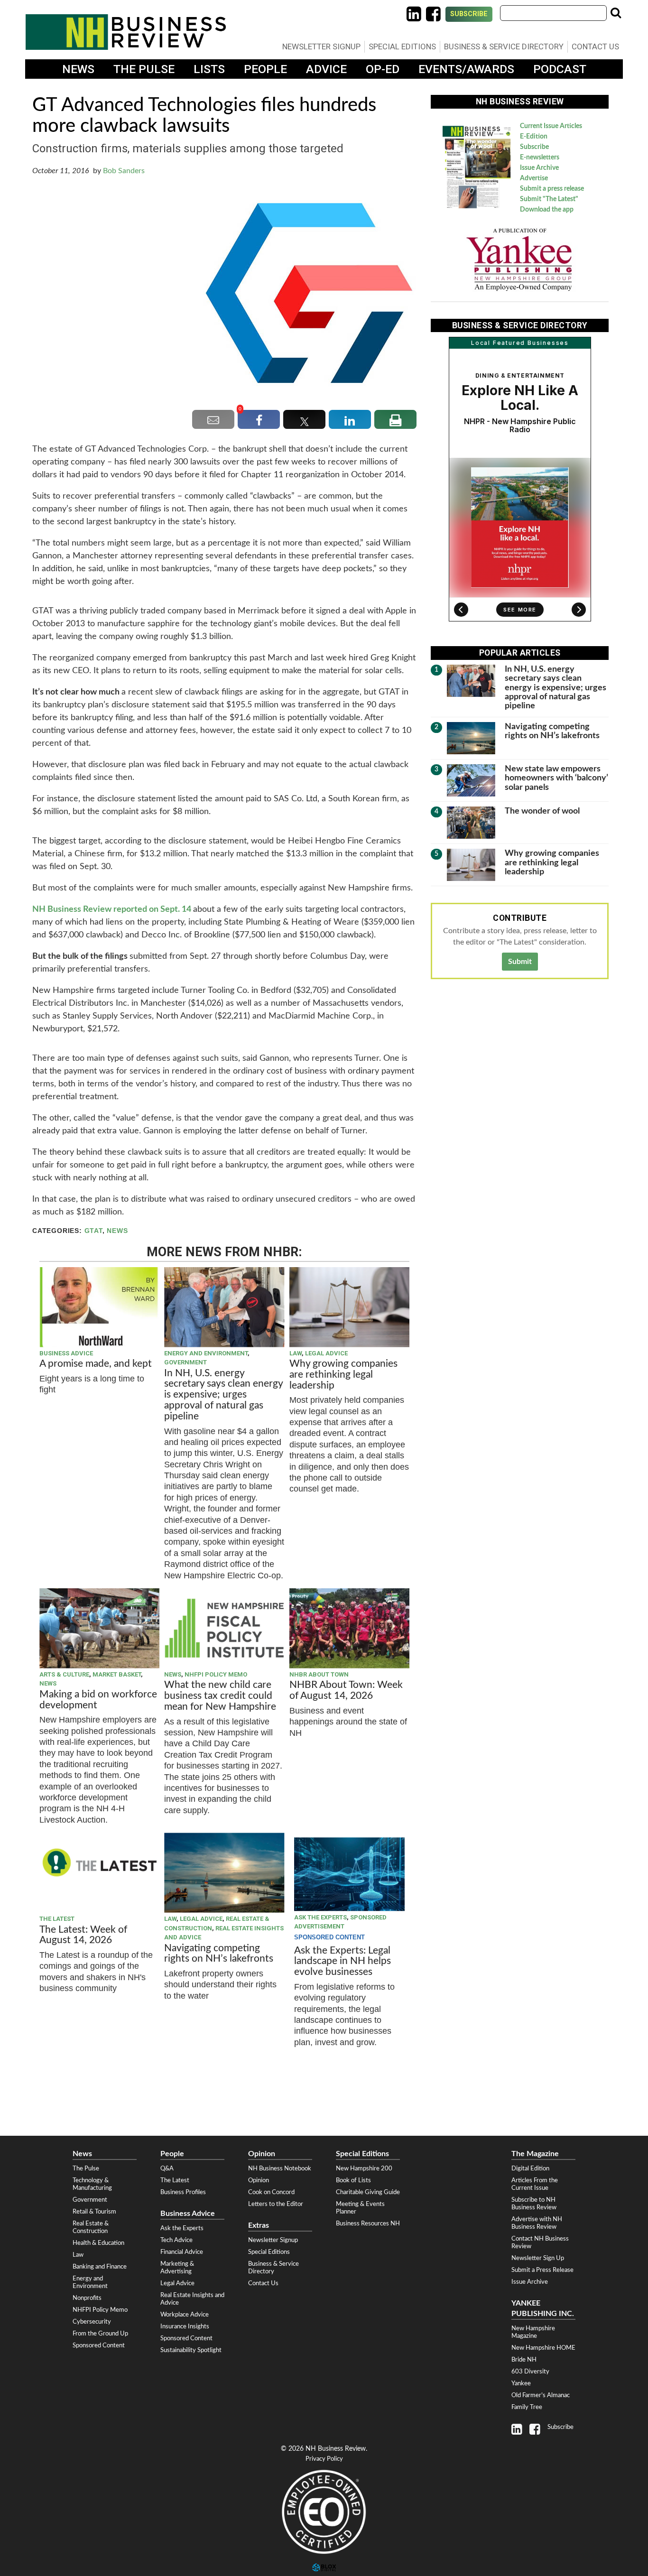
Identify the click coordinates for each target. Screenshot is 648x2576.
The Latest (57, 1919)
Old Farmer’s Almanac (541, 2395)
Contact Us (595, 46)
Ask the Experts (320, 1917)
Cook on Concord (271, 2192)
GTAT (93, 1231)
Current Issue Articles (551, 126)
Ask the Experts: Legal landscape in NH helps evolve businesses (343, 1961)
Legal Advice (326, 1353)
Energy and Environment (206, 1353)
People (265, 69)
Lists (209, 69)
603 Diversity (530, 2372)
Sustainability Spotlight (191, 2350)
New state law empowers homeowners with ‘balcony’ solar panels (556, 778)
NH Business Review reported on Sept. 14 (112, 909)
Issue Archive (539, 168)
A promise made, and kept (96, 1364)
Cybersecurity (92, 2322)
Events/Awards (466, 69)
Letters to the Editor (276, 2204)
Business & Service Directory (504, 46)
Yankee (521, 2383)
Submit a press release (552, 189)
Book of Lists (353, 2180)
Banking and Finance (100, 2267)
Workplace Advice (185, 2315)
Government (185, 1362)
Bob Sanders (124, 171)
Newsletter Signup (321, 46)
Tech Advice (176, 2240)
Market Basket (117, 1674)
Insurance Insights (185, 2326)
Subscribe (469, 14)
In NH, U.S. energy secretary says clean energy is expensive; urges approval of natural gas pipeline (223, 1395)
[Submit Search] (616, 13)
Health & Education (98, 2243)
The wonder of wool (542, 811)
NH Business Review (126, 32)
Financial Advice (182, 2252)
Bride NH (524, 2360)
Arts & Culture (64, 1674)
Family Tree (527, 2407)
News (78, 69)
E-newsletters (540, 158)
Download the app (547, 210)
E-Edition (534, 137)
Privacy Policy (324, 2459)
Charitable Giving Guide (368, 2192)
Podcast (560, 69)
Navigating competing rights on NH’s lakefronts (219, 1954)
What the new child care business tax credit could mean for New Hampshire (220, 1696)
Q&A (167, 2168)
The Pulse (144, 69)
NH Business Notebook (280, 2168)
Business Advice (66, 1353)
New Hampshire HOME (543, 2348)
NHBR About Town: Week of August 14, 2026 (346, 1690)
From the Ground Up (100, 2334)
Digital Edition (530, 2168)
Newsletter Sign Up (538, 2258)
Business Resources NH (368, 2224)
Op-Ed (383, 69)
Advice (326, 69)
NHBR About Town (319, 1674)
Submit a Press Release (542, 2270)
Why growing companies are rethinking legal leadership (343, 1375)
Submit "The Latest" (549, 199)
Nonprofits (87, 2298)
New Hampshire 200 (364, 2168)
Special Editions (402, 46)
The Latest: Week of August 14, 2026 (83, 1935)
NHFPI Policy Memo (216, 1674)
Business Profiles (183, 2192)
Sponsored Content (99, 2345)
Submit (520, 962)
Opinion (259, 2180)
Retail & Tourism (94, 2212)
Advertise (534, 178)
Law (296, 1353)
